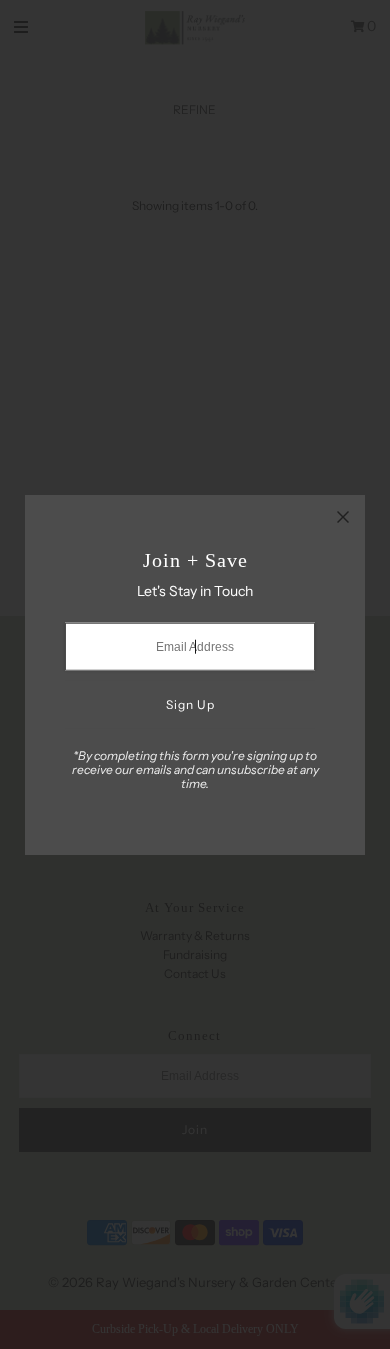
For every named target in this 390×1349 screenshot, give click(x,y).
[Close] (343, 517)
